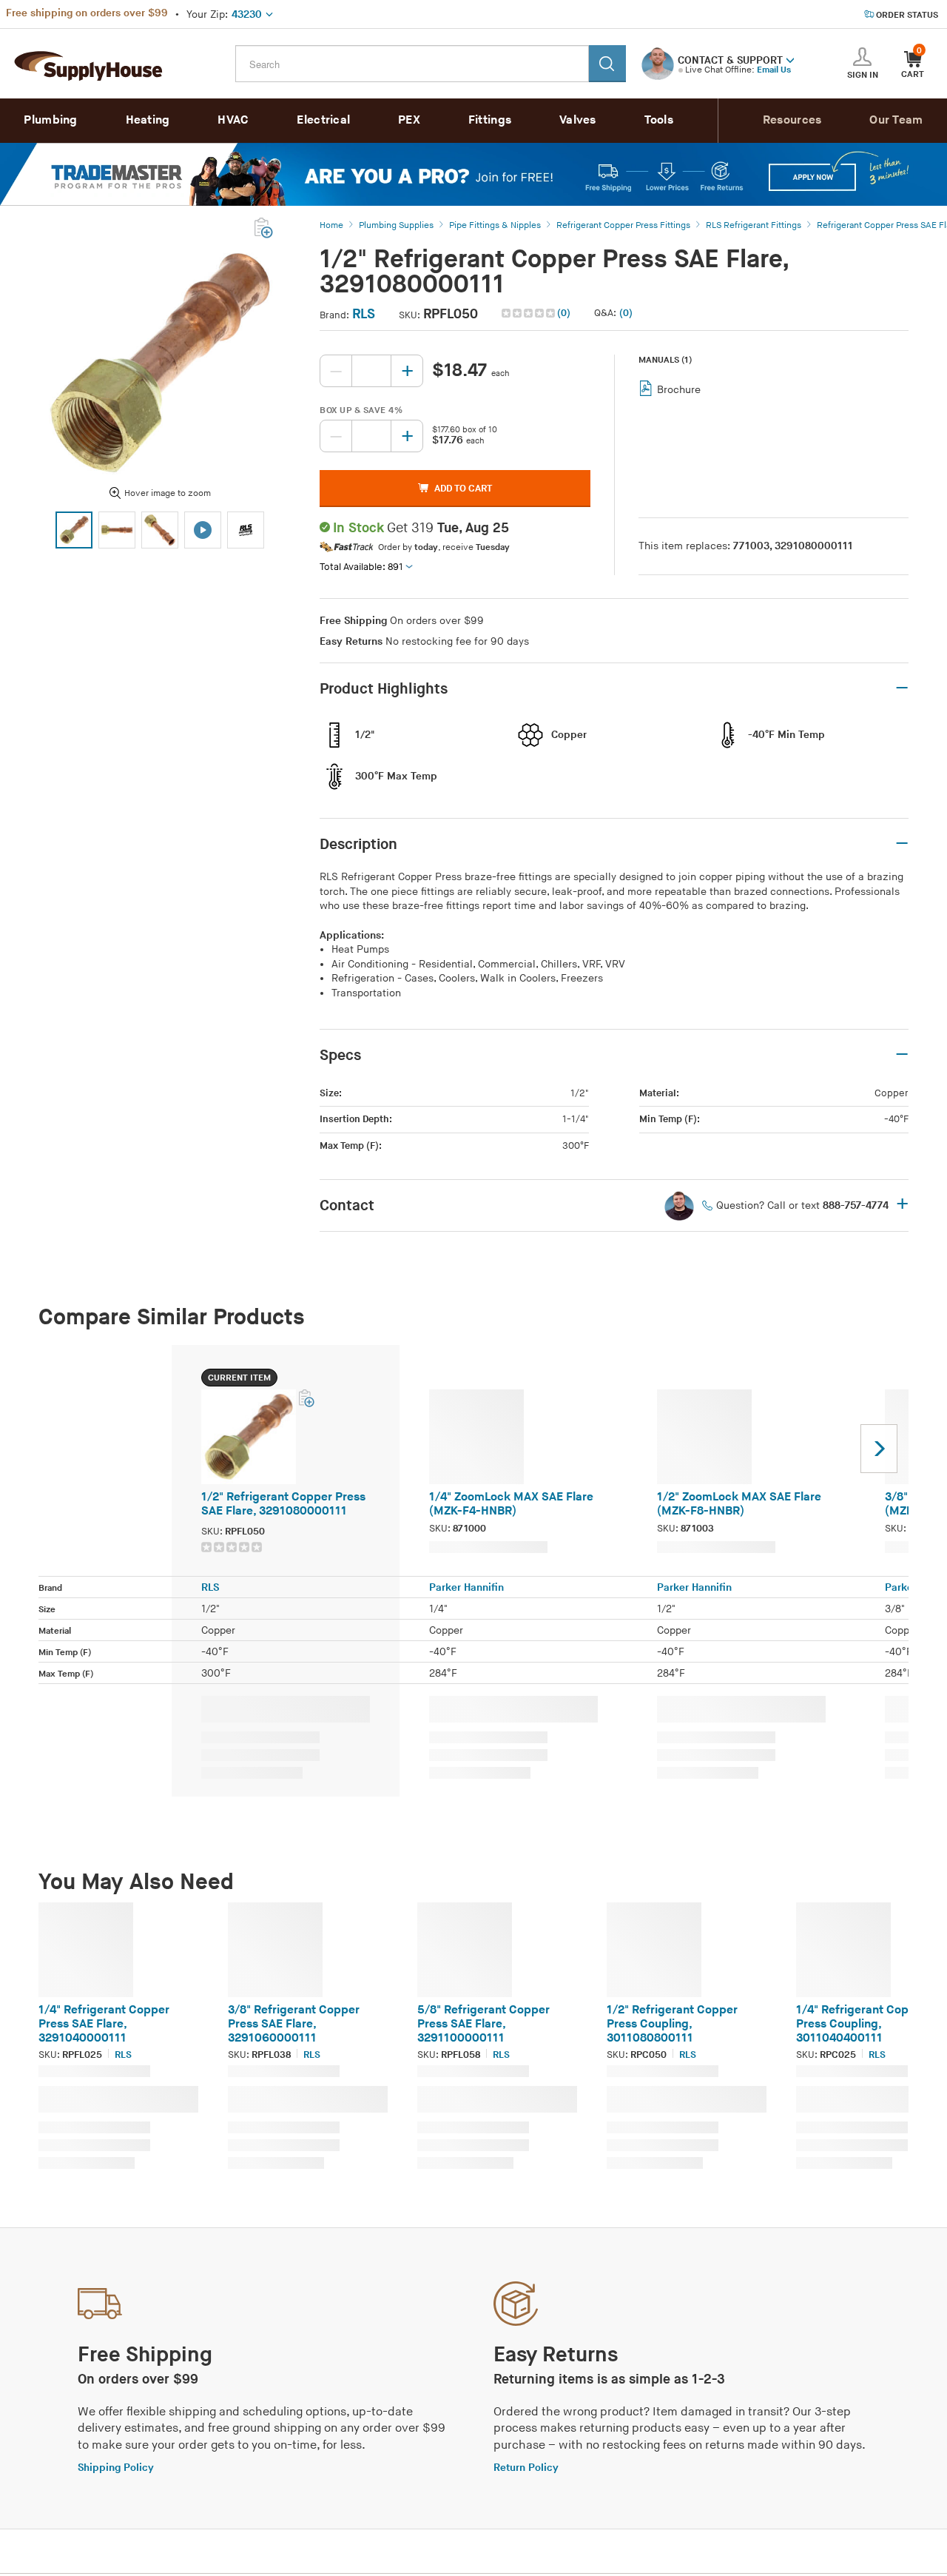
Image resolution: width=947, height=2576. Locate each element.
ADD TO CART (463, 489)
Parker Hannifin (466, 1587)
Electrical (323, 120)
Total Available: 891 (361, 567)
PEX (409, 120)
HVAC (233, 120)
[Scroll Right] (879, 1449)
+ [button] (902, 1205)
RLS (364, 314)
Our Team (896, 120)
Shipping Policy (116, 2468)
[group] (281, 1547)
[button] (790, 59)
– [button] (902, 688)
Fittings (490, 120)
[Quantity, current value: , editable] (371, 371)
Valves (578, 120)
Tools (659, 120)
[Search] (607, 64)
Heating (148, 120)
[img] (529, 313)
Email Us (774, 70)
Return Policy (526, 2468)
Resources (792, 120)
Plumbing (50, 120)
